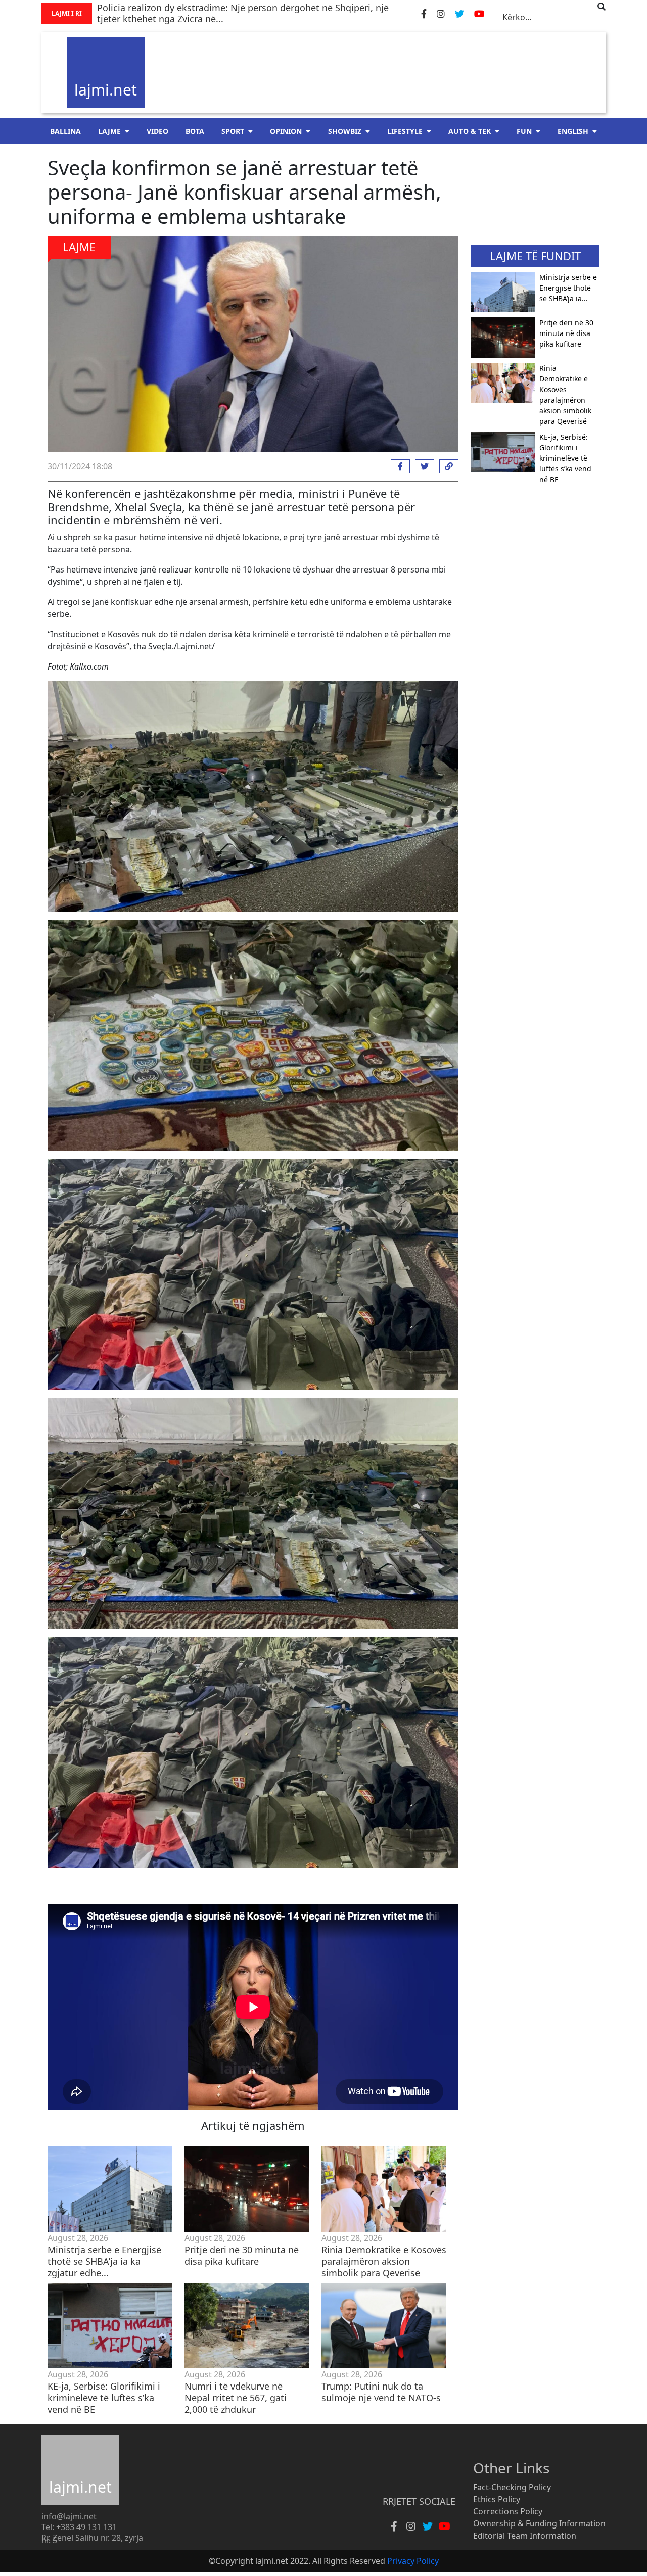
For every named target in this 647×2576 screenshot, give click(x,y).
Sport (233, 131)
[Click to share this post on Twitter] (422, 466)
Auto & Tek (470, 131)
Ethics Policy (497, 2499)
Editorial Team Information (525, 2536)
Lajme (109, 131)
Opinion (286, 131)
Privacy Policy (413, 2561)
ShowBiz (345, 131)
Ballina (65, 131)
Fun (524, 131)
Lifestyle (405, 131)
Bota (195, 131)
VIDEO (157, 131)
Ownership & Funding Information (539, 2523)
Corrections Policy (508, 2511)
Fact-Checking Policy (512, 2487)
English (573, 131)
